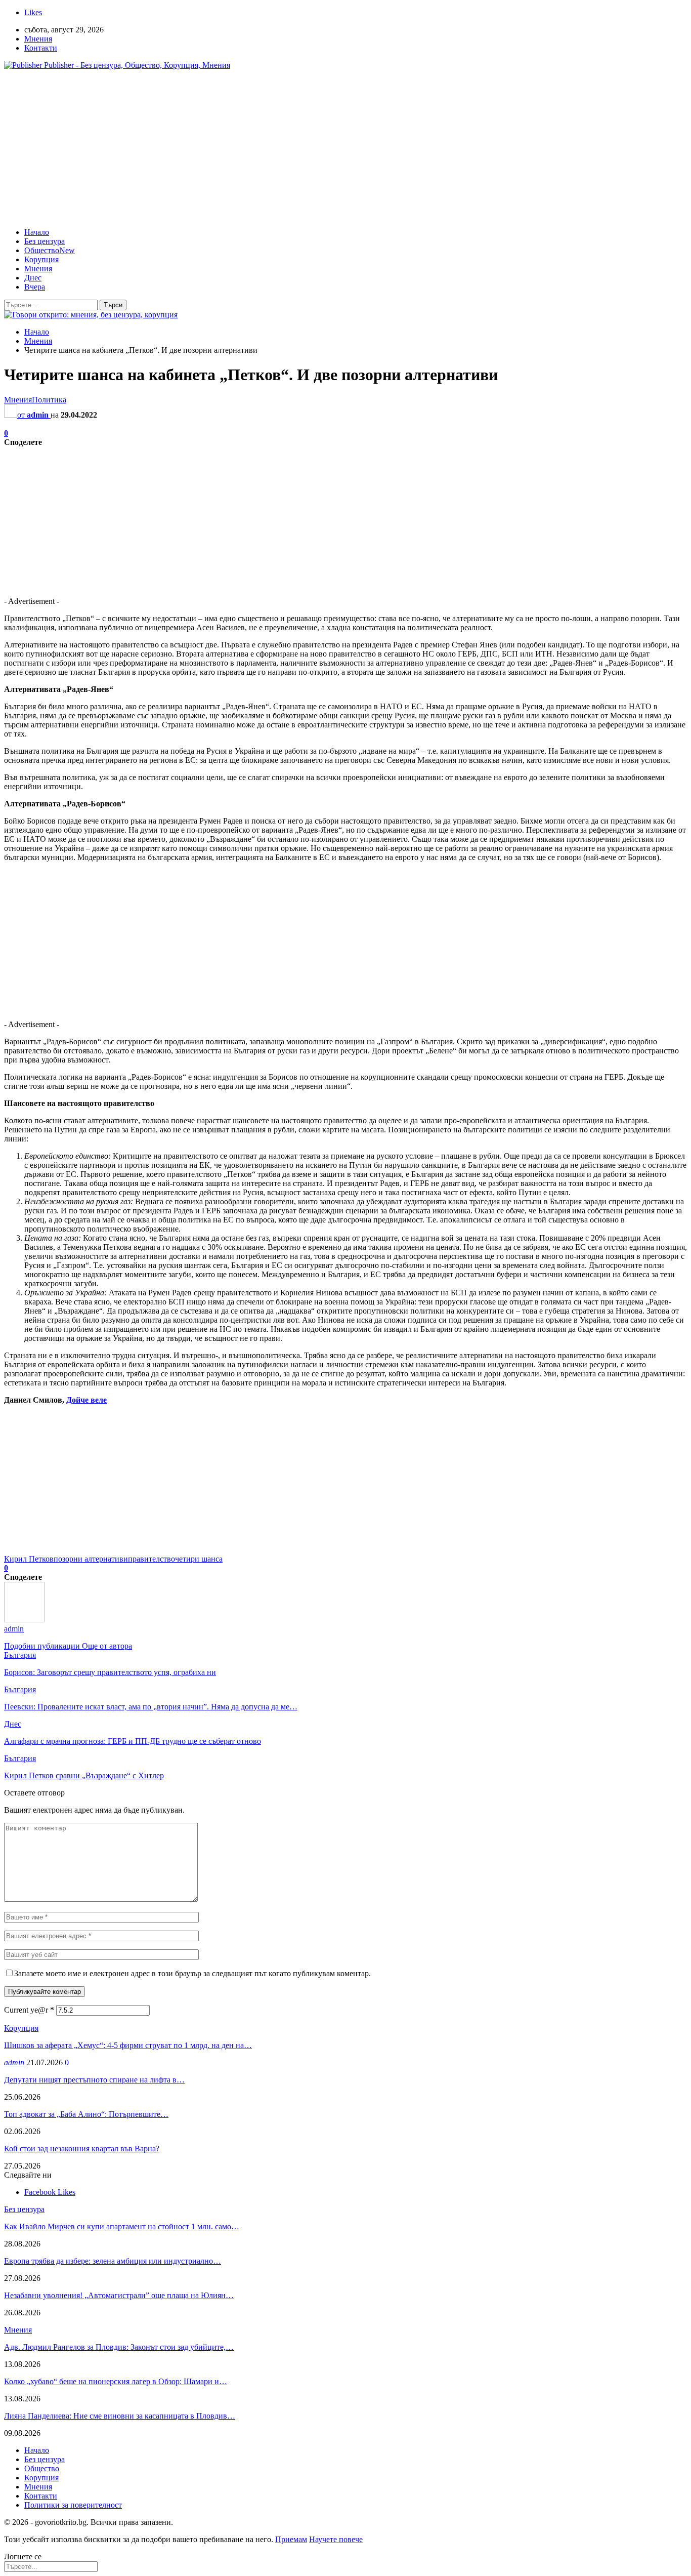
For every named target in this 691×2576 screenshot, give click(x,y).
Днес (33, 278)
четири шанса (199, 1559)
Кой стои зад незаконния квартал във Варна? (82, 2149)
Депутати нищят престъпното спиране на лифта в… (94, 2080)
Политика (49, 400)
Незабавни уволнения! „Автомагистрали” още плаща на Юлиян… (119, 2295)
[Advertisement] (345, 149)
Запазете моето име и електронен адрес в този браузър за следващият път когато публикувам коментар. (192, 1973)
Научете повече (336, 2539)
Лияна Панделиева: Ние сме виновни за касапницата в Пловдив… (120, 2416)
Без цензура (45, 241)
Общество (50, 250)
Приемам (291, 2539)
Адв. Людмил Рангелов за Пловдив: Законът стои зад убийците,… (119, 2347)
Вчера (35, 287)
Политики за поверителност (73, 2505)
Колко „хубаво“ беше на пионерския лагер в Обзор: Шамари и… (116, 2381)
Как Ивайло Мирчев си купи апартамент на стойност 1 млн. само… (122, 2226)
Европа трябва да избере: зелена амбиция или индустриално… (113, 2261)
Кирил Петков (29, 1559)
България (20, 1655)
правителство (152, 1559)
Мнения (38, 39)
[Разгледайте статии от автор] (24, 1620)
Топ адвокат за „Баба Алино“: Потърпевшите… (86, 2114)
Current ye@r (29, 2010)
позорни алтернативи (91, 1559)
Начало (37, 232)
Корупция (41, 259)
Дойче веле (87, 1400)
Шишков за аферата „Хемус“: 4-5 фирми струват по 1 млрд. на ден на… (128, 2045)
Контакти (41, 48)
